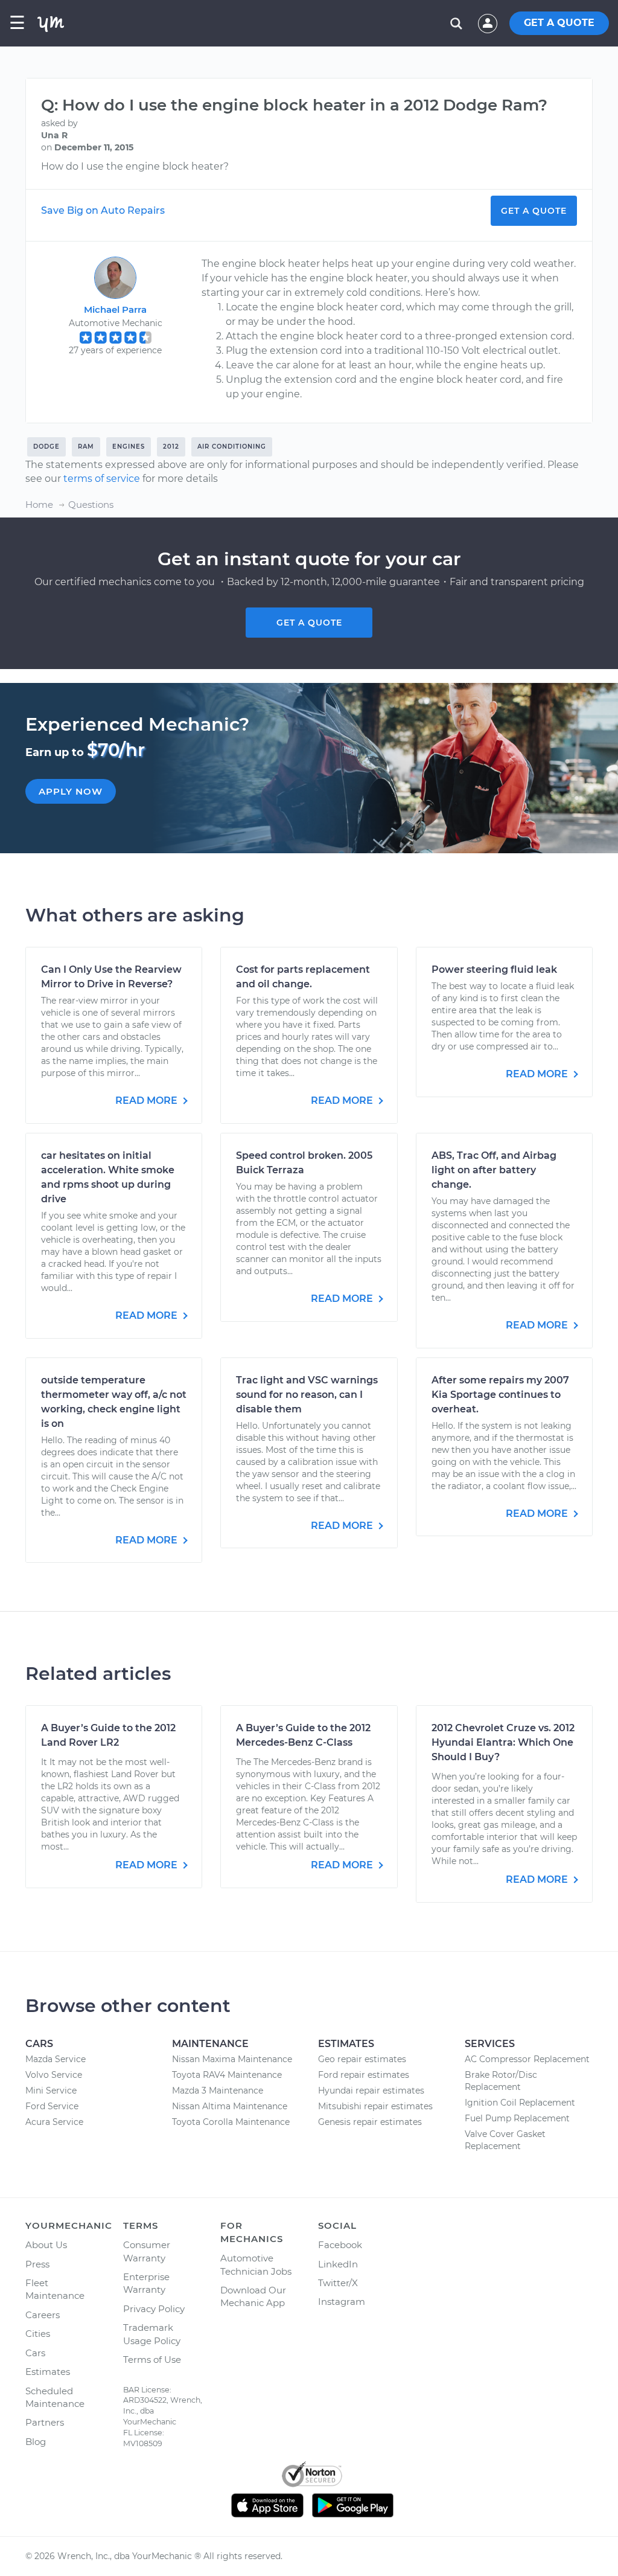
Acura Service (54, 2122)
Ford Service (52, 2106)
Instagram (342, 2302)
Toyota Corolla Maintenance (231, 2122)
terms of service (102, 479)
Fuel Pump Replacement (517, 2118)
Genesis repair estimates (370, 2122)
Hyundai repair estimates (371, 2091)
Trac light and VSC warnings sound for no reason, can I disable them (307, 1395)
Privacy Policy (154, 2309)
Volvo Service (54, 2075)
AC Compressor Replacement (527, 2059)
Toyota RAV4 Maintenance (227, 2075)
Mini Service (51, 2091)
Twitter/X (338, 2283)
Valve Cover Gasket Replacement (505, 2140)
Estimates (48, 2372)
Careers (43, 2315)
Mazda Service (56, 2059)
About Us (46, 2245)
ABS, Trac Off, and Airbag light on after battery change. (494, 1170)
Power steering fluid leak (494, 969)
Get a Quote (534, 211)
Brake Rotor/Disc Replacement (501, 2081)
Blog (36, 2442)
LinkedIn (338, 2264)
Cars (35, 2353)
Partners (45, 2422)
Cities (38, 2334)
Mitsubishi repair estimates (375, 2106)
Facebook (340, 2245)
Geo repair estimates (362, 2059)
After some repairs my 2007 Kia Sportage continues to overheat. (500, 1395)
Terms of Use (152, 2360)
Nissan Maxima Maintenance (232, 2059)
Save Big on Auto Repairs (103, 210)
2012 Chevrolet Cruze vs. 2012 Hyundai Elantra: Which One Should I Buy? (503, 1742)
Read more (148, 1101)
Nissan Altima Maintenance (230, 2106)
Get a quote (309, 623)
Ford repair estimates (364, 2075)
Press (37, 2264)
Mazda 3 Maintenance (218, 2091)
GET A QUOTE (559, 23)
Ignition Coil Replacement (520, 2103)
